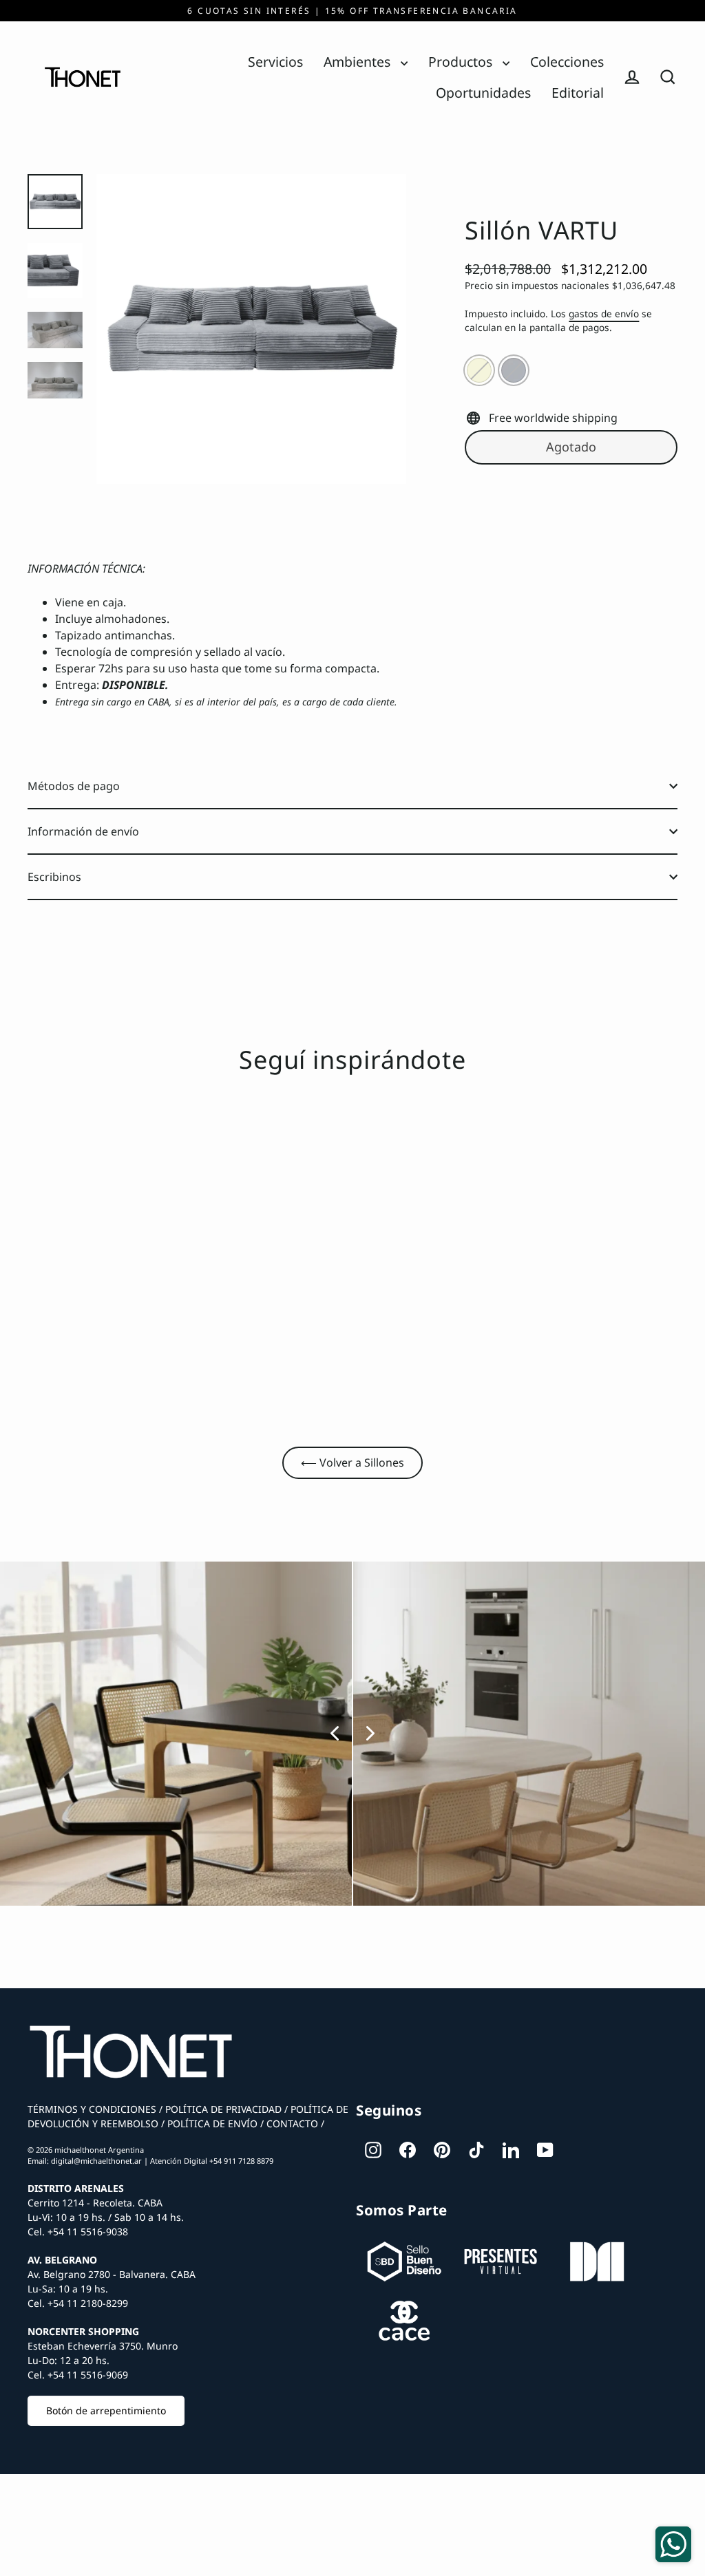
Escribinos (54, 877)
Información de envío (83, 831)
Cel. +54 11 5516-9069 (78, 2375)
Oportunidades (483, 93)
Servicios (275, 62)
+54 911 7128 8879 (241, 2161)
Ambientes (359, 62)
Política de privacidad (222, 2109)
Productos (462, 62)
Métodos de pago (74, 786)
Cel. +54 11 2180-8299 (78, 2303)
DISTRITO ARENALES (76, 2188)
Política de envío (211, 2123)
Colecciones (567, 62)
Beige (479, 370)
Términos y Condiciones (92, 2109)
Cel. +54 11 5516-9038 (78, 2232)
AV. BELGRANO (62, 2260)
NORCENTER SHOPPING (83, 2331)
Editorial (578, 93)
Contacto (291, 2123)
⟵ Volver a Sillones (352, 1462)
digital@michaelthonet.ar (96, 2161)
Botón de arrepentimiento (106, 2410)
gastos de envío (604, 313)
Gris (514, 370)
